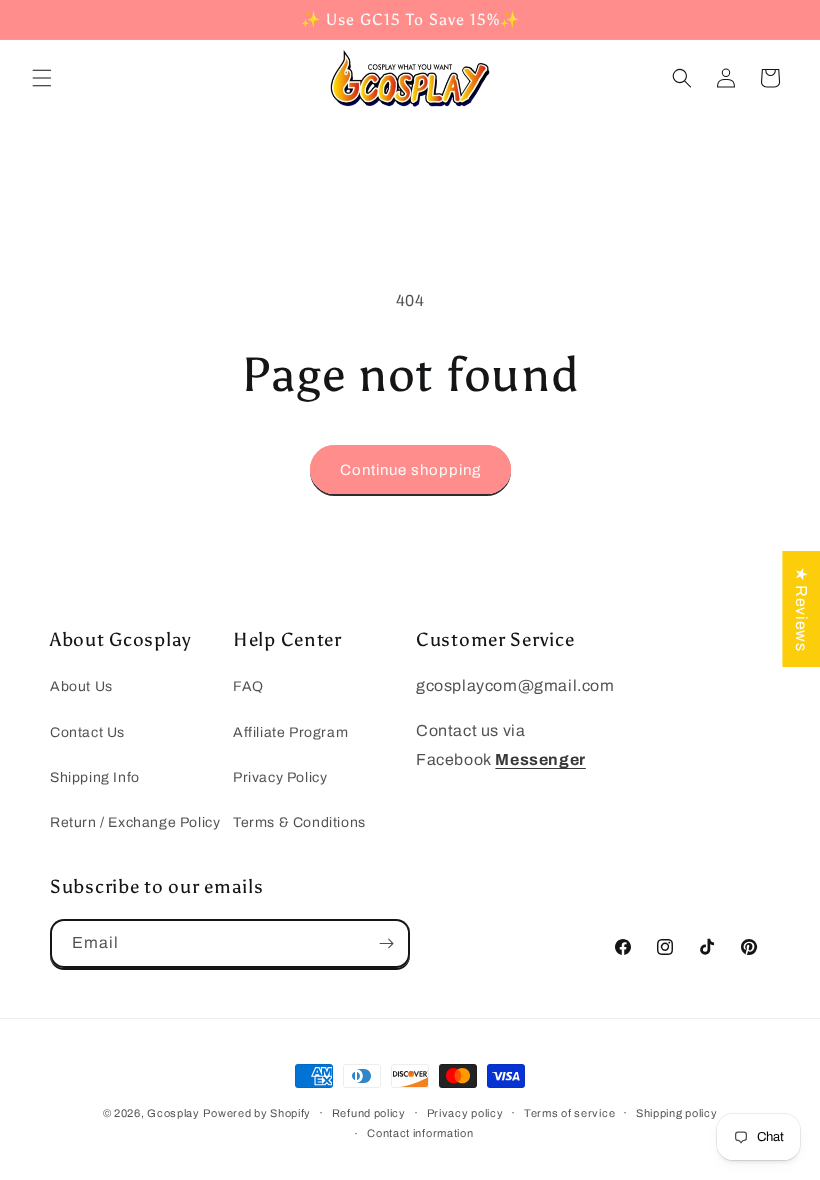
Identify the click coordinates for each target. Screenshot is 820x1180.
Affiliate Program (290, 732)
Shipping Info (95, 777)
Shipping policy (677, 1113)
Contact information (420, 1133)
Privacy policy (465, 1113)
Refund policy (369, 1113)
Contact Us (87, 732)
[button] (42, 78)
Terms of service (569, 1113)
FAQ (248, 686)
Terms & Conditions (299, 822)
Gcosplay (173, 1113)
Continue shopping (410, 470)
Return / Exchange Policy (135, 822)
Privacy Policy (280, 777)
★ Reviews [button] (801, 609)
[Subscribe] (386, 943)
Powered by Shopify (257, 1113)
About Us (81, 686)
